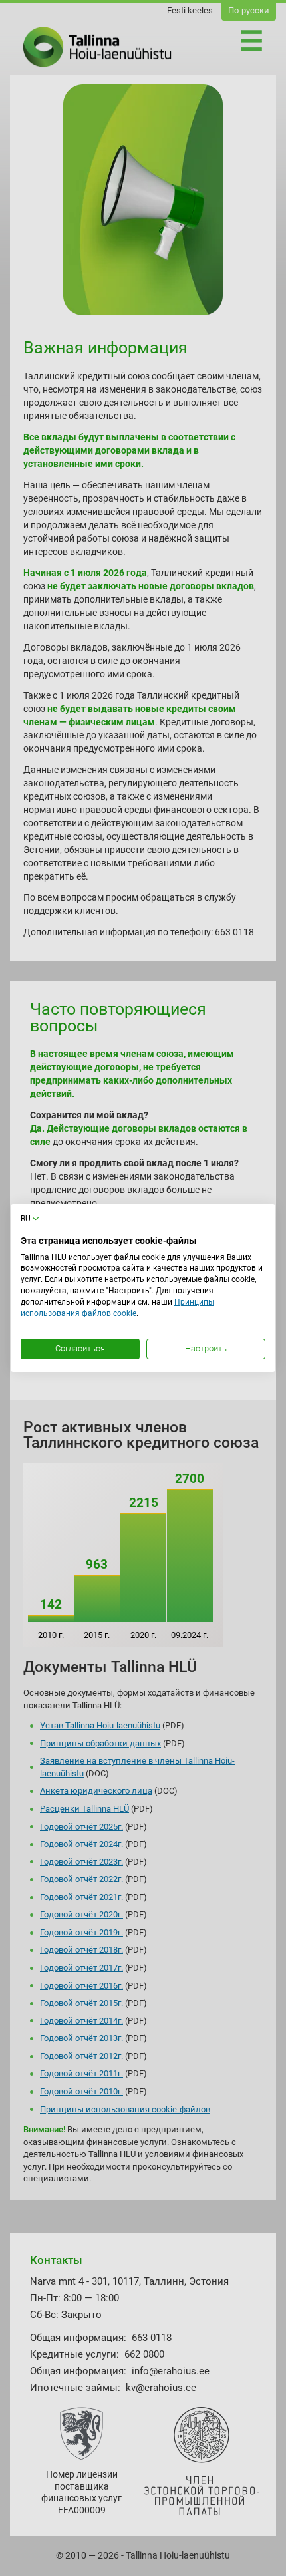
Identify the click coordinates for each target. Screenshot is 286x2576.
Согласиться (80, 1348)
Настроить (206, 1348)
